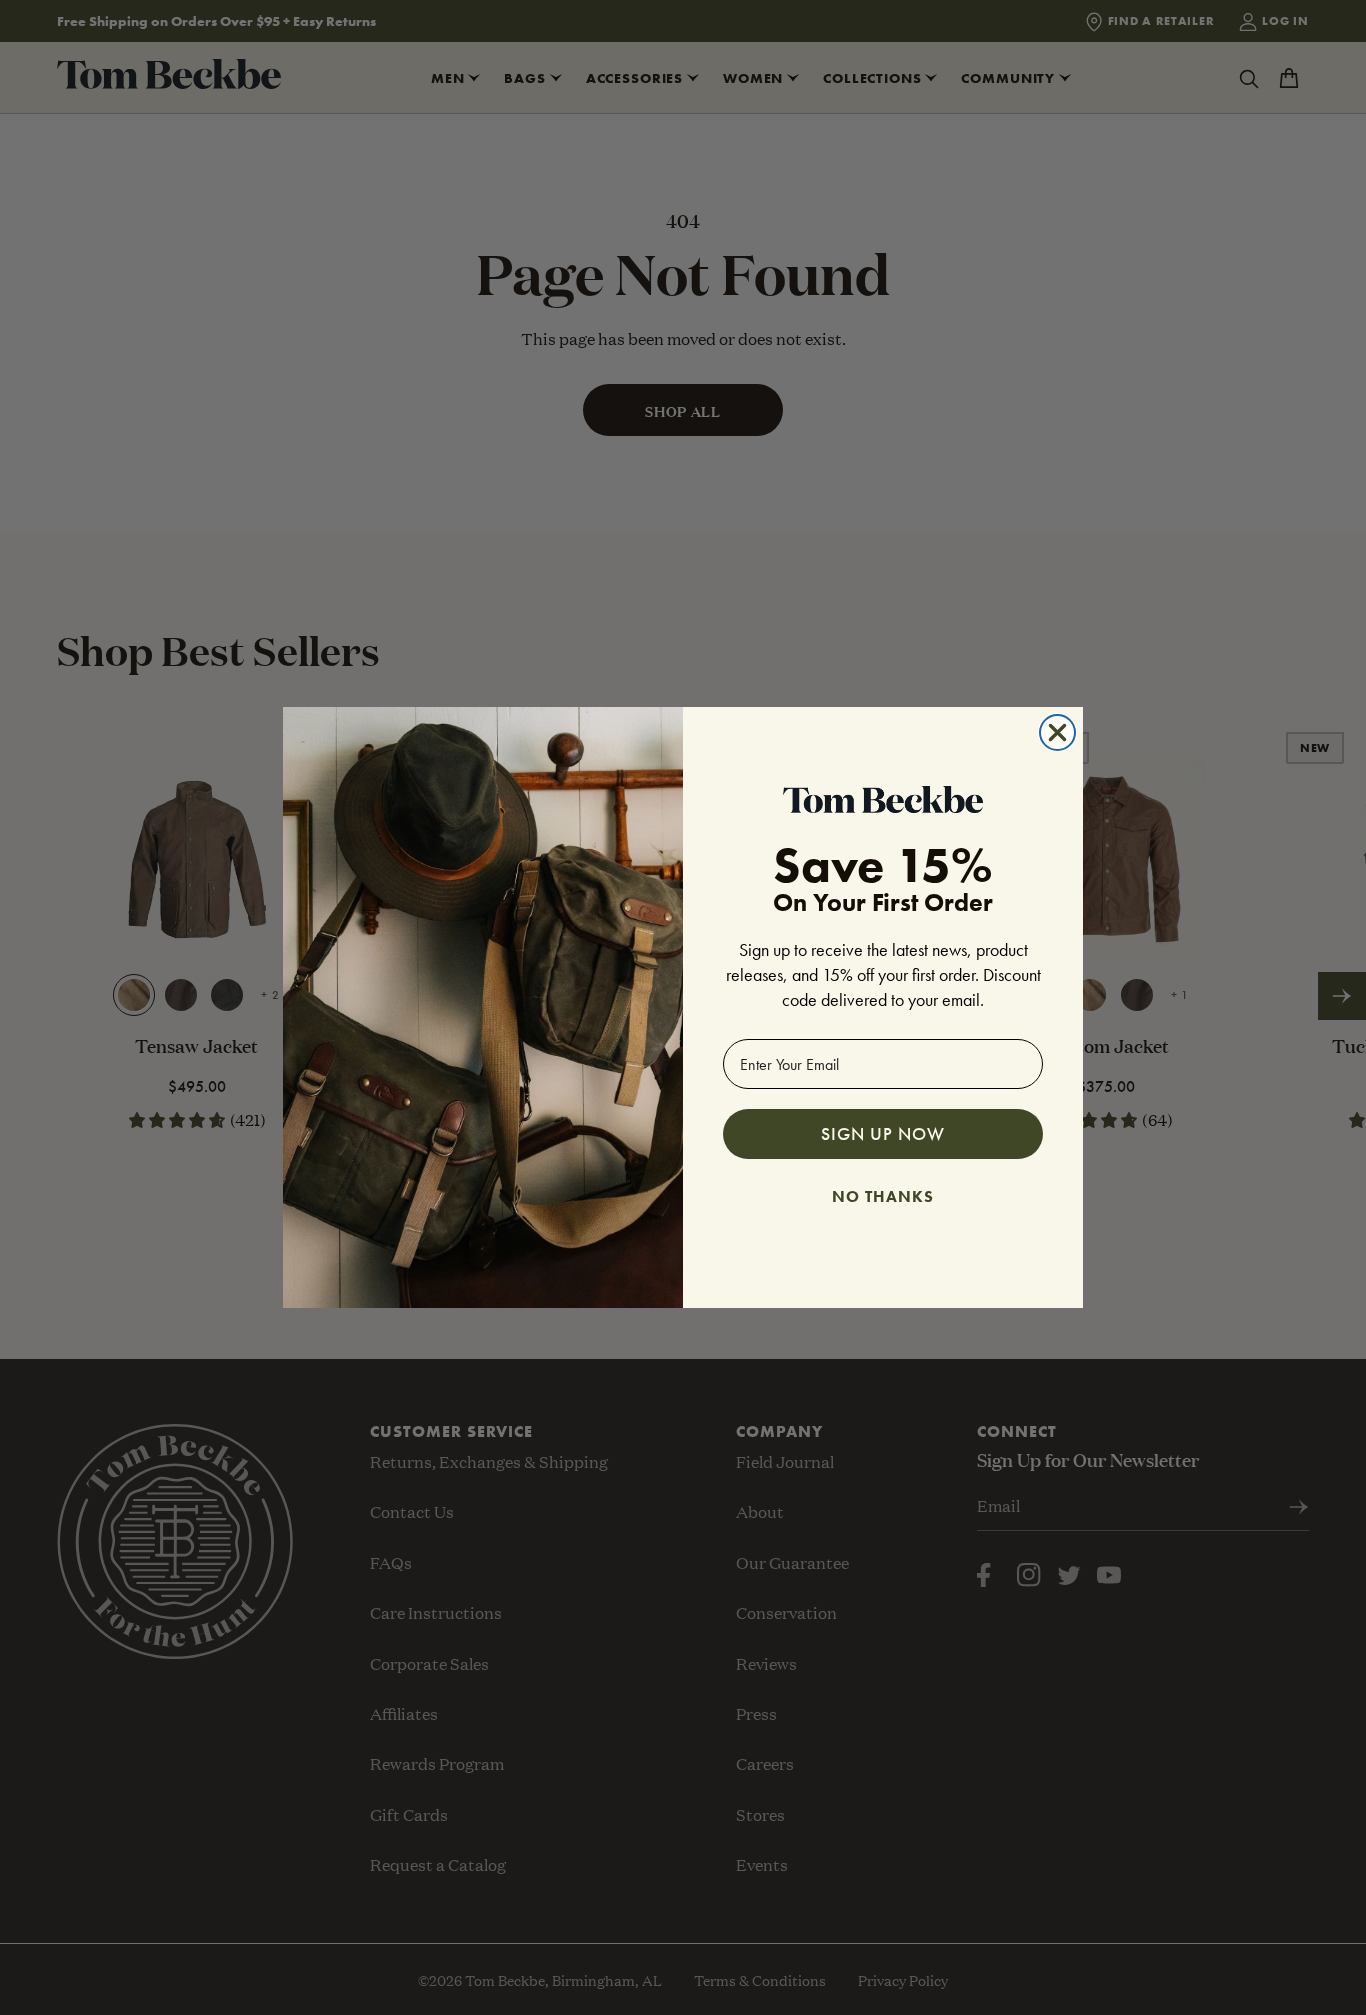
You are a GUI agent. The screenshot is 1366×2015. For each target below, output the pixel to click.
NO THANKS (883, 1194)
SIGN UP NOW (883, 1133)
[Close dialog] (1057, 732)
